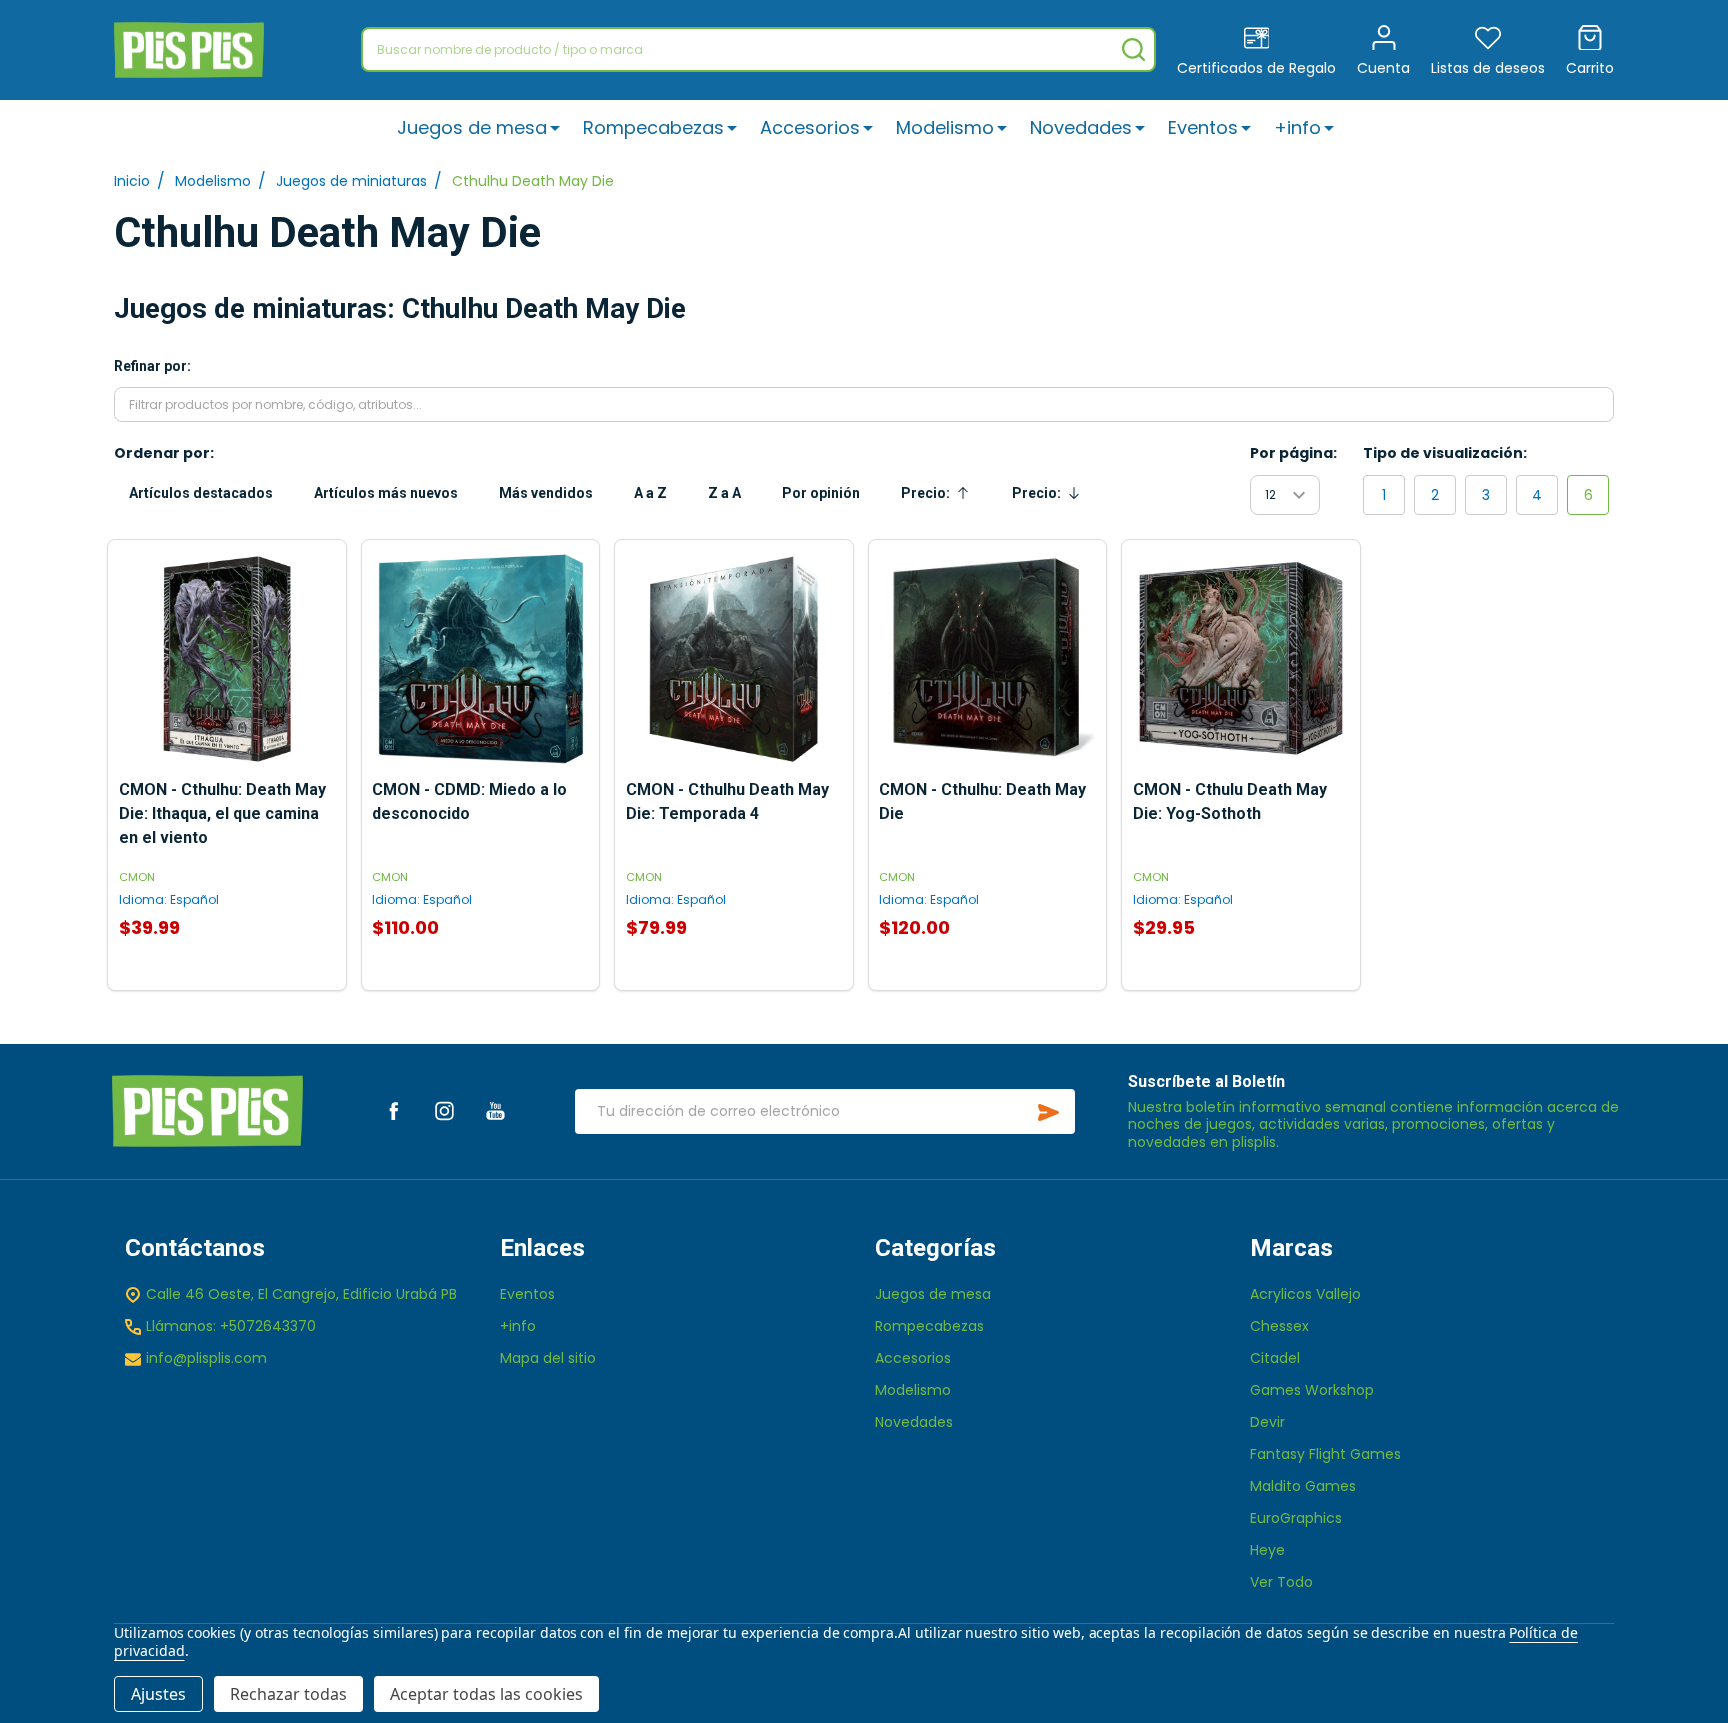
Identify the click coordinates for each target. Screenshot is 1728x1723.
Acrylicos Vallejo (1305, 1294)
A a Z (650, 493)
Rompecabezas (653, 127)
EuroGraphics (1296, 1518)
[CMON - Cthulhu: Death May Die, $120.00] (987, 659)
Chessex (1279, 1326)
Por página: (1293, 453)
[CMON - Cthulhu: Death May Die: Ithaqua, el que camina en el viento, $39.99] (227, 659)
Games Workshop (1312, 1390)
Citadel (1275, 1358)
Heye (1267, 1550)
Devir (1267, 1422)
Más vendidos (546, 493)
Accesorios (810, 127)
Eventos (1203, 127)
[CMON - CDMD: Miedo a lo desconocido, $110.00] (480, 659)
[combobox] (758, 49)
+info (1297, 127)
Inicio (132, 181)
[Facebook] (393, 1110)
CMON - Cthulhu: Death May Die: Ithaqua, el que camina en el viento (222, 813)
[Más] (555, 127)
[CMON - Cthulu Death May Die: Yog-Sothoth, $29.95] (1241, 659)
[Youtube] (495, 1110)
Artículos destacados (201, 493)
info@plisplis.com (206, 1358)
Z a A (724, 493)
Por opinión (821, 493)
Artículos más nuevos (386, 493)
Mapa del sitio (548, 1358)
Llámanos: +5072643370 (231, 1326)
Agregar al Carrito (480, 981)
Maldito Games (1303, 1486)
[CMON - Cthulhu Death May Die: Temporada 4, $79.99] (734, 659)
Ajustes (158, 1694)
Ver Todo (1281, 1582)
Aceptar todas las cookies (486, 1694)
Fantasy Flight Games (1325, 1454)
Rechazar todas (288, 1694)
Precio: (940, 498)
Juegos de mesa (472, 127)
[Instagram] (444, 1110)
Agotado (227, 981)
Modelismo (945, 127)
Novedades (1081, 127)
